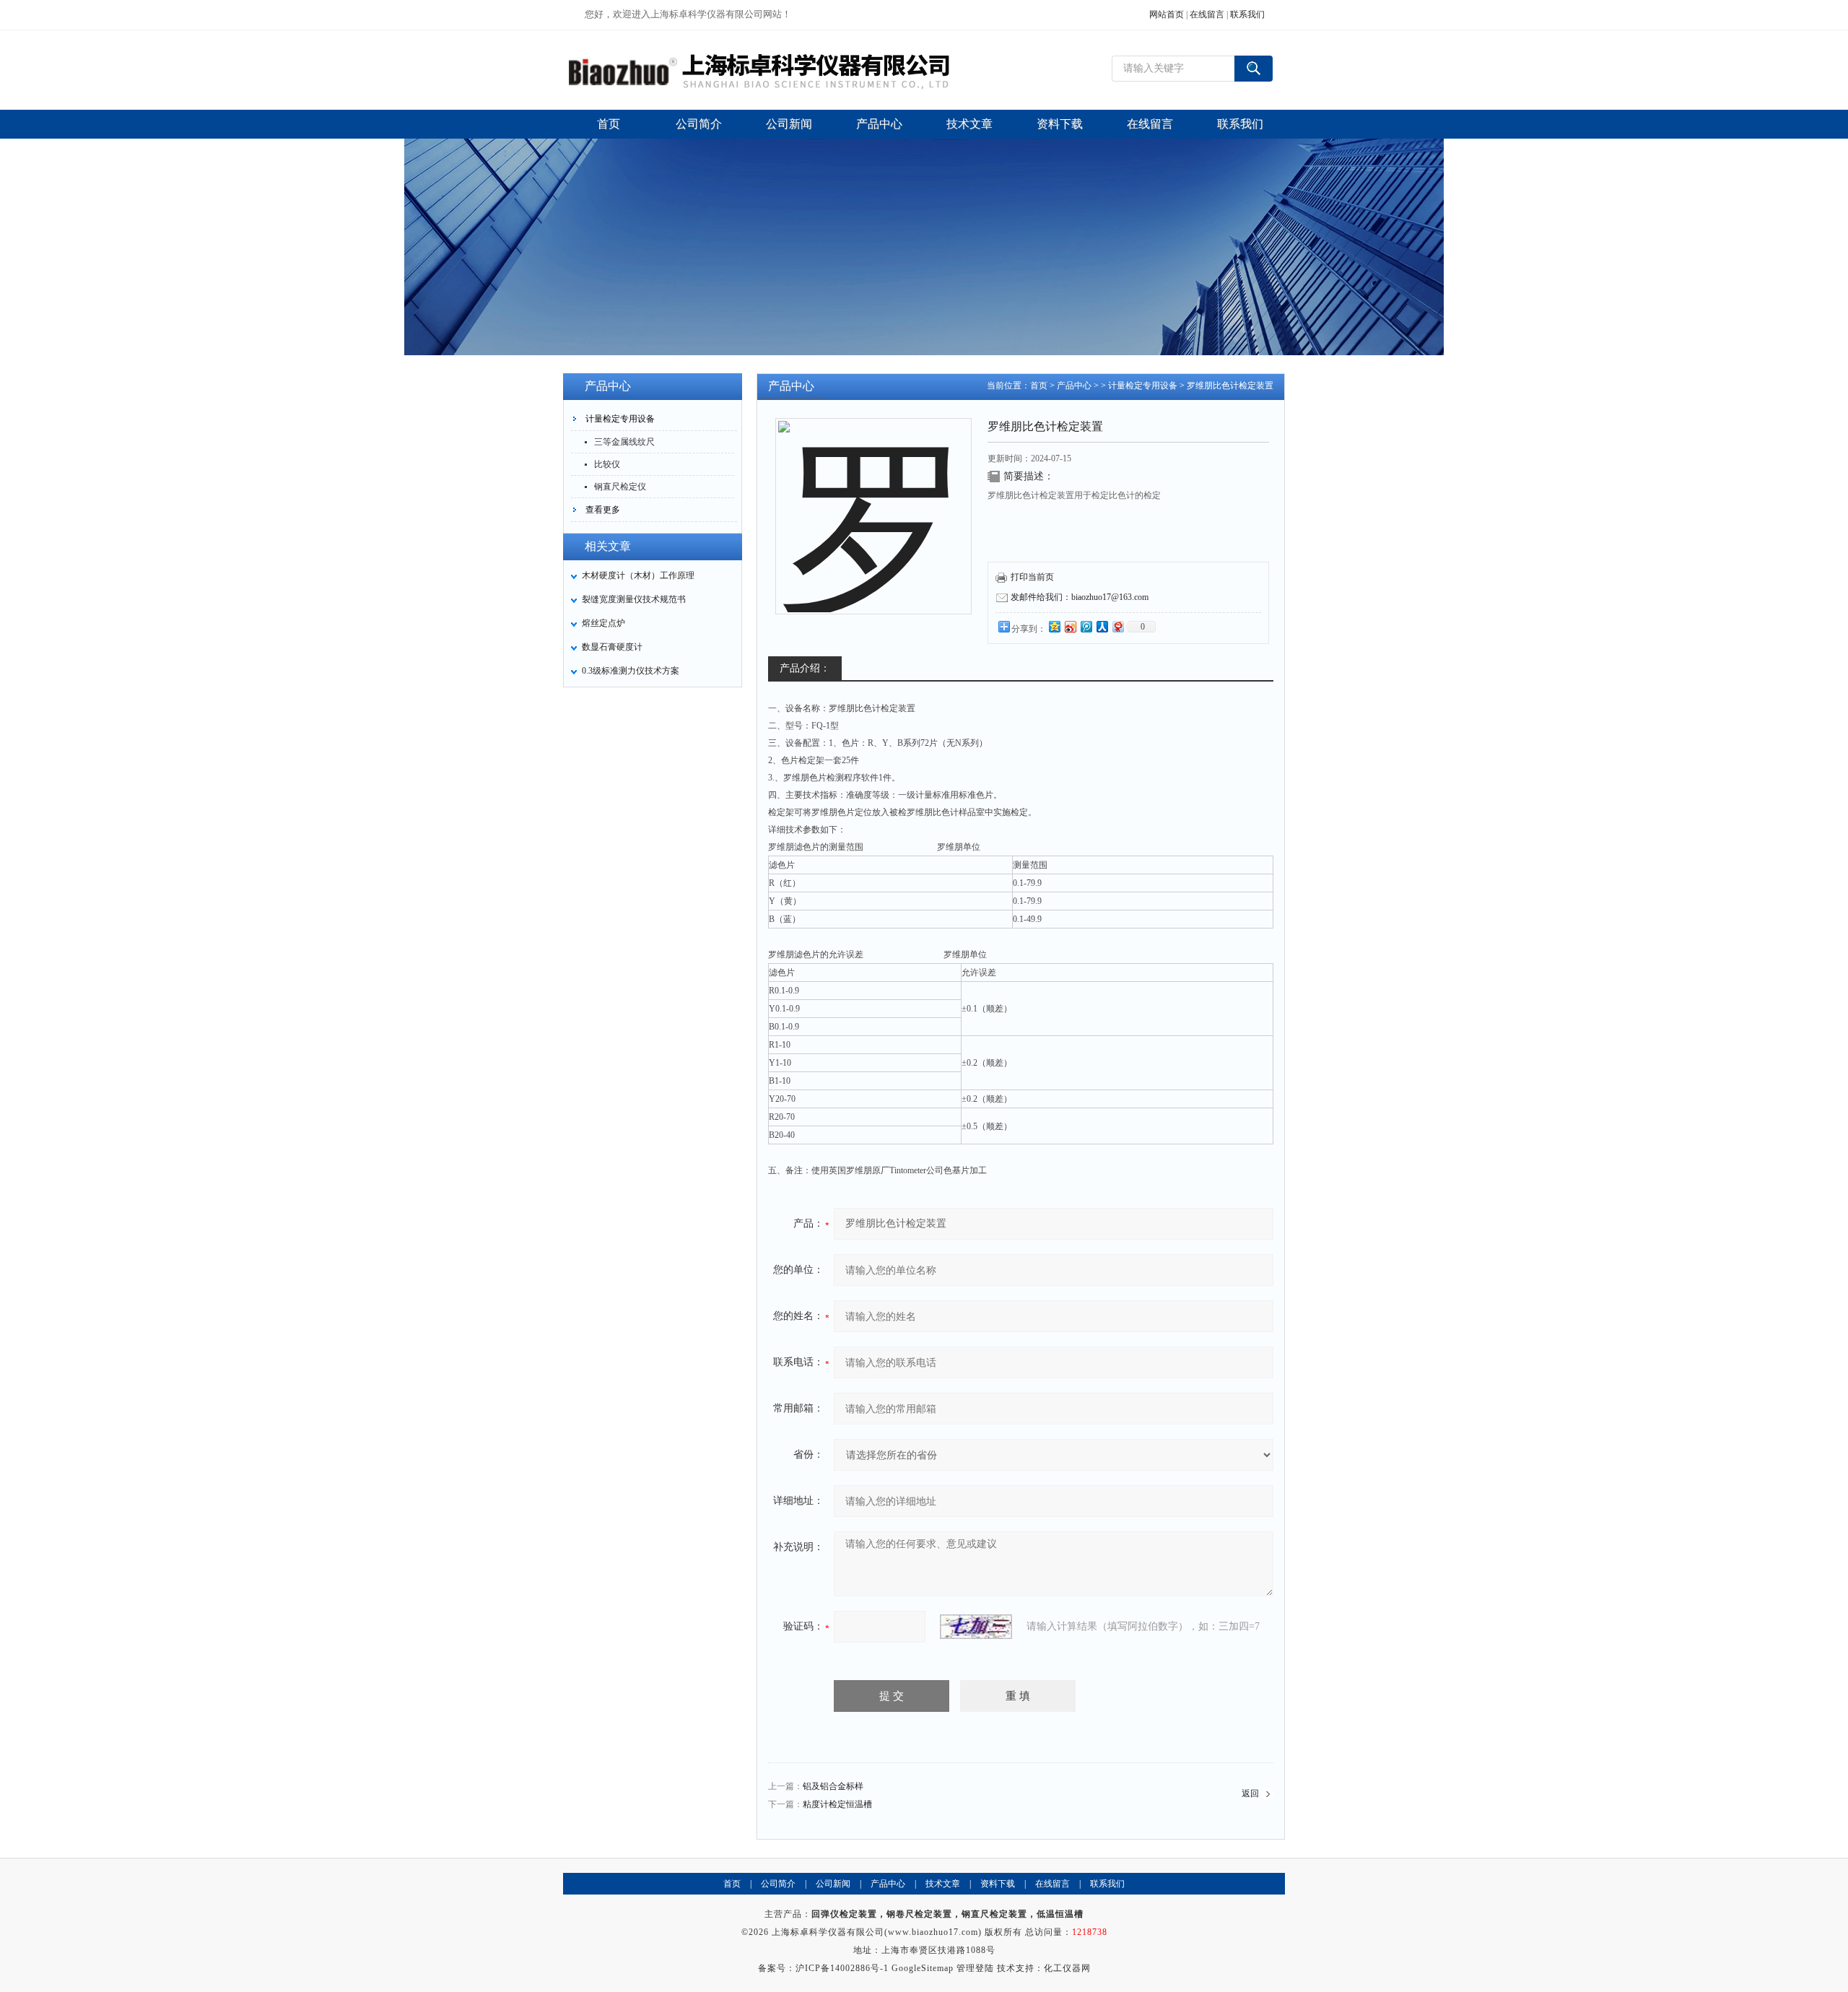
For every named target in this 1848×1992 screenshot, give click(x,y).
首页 (1039, 386)
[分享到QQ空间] (1054, 626)
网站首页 (1167, 14)
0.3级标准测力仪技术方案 (631, 671)
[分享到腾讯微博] (1086, 626)
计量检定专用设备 (620, 419)
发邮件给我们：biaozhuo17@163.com (1080, 597)
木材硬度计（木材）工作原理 (638, 575)
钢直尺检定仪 (620, 487)
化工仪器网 (1067, 1968)
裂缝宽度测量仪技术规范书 (634, 599)
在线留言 (1207, 14)
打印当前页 (1032, 577)
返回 (1250, 1793)
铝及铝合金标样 (833, 1786)
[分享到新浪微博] (1070, 626)
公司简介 (778, 1884)
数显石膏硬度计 (612, 647)
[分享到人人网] (1102, 626)
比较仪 (607, 464)
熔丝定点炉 (603, 623)
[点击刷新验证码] (976, 1627)
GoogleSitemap (923, 1968)
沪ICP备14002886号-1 (842, 1968)
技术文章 (943, 1884)
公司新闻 (833, 1884)
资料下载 (998, 1884)
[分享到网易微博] (1117, 626)
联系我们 (1247, 14)
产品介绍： (805, 668)
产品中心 (1074, 386)
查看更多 (603, 510)
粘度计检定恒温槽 (837, 1804)
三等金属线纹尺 (624, 442)
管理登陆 (975, 1968)
